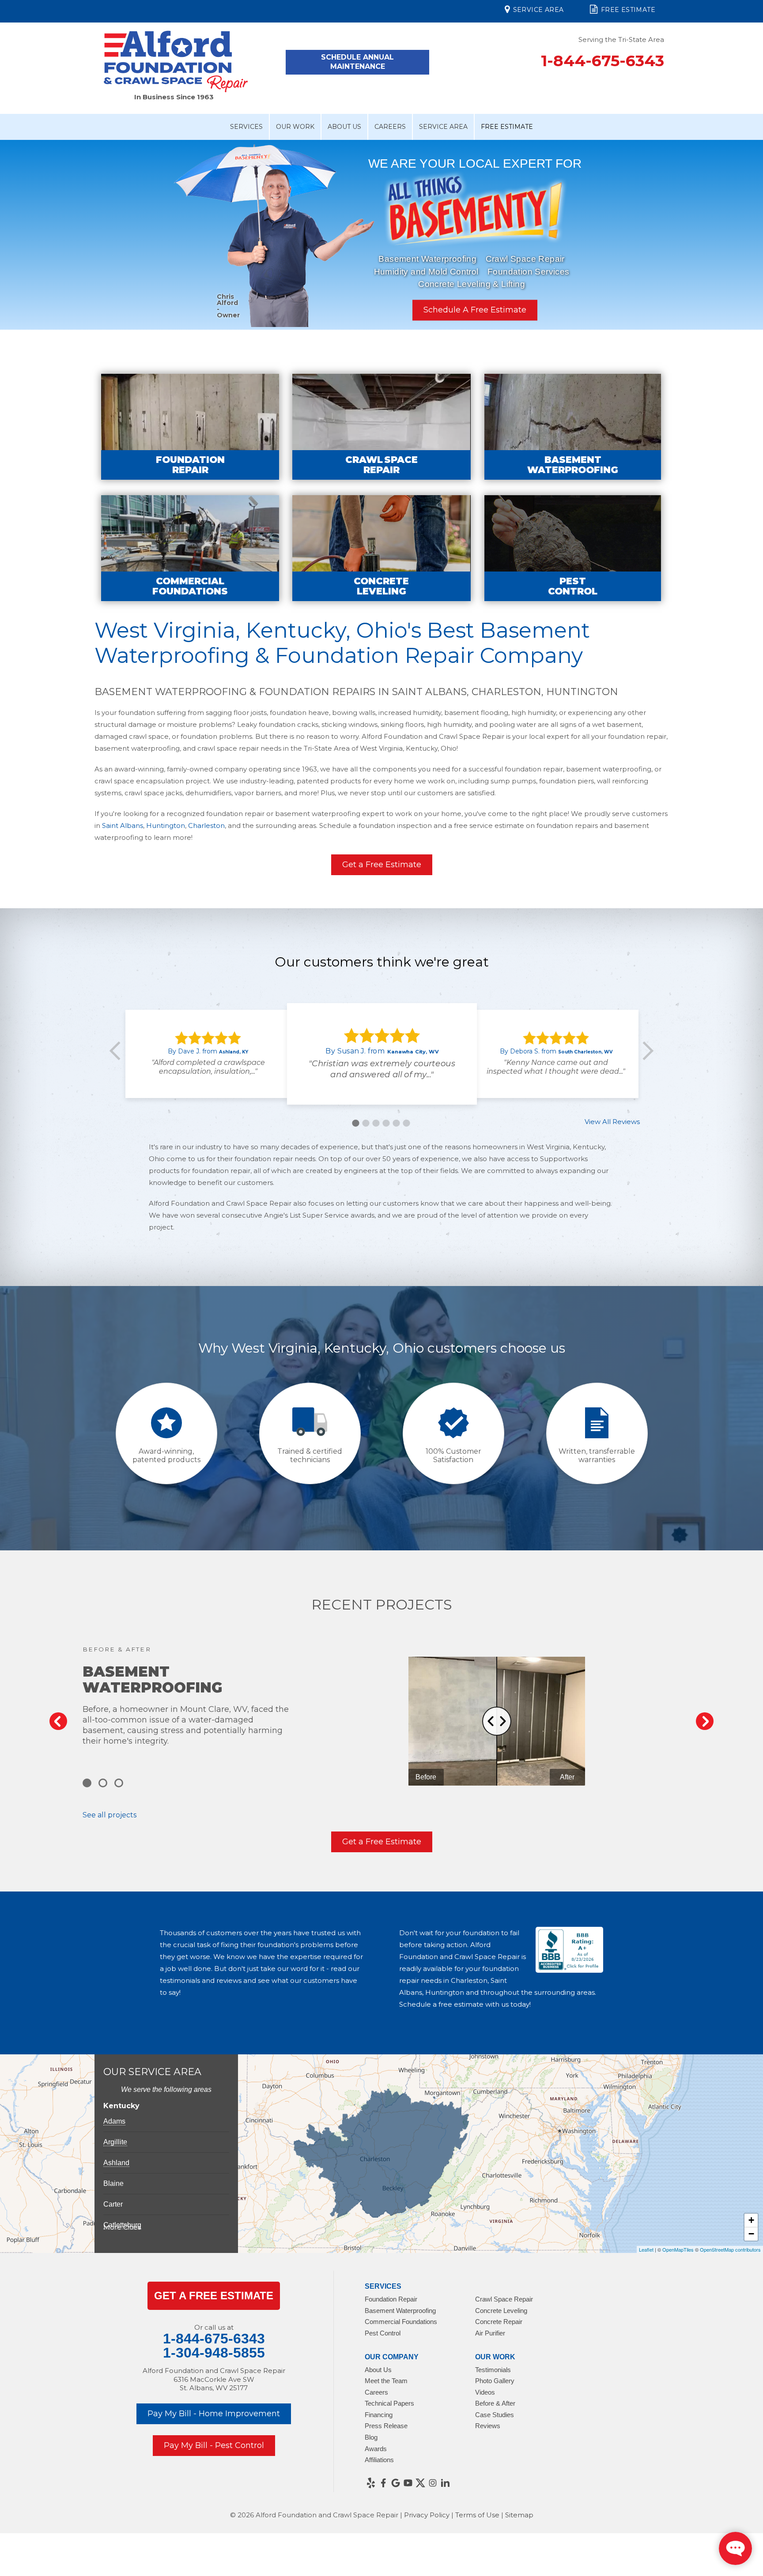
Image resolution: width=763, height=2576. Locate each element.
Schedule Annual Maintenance (357, 62)
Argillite (115, 2142)
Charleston (206, 825)
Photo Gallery (495, 2381)
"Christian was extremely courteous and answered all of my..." (382, 1069)
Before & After (495, 2403)
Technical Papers (389, 2403)
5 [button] (396, 1123)
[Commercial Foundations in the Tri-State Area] (190, 548)
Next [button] (743, 234)
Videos (485, 2392)
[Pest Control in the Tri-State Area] (573, 548)
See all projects (110, 1815)
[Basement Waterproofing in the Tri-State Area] (573, 427)
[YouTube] (408, 2483)
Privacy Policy (427, 2515)
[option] (381, 239)
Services (246, 127)
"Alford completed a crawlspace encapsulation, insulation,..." (208, 1067)
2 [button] (366, 1123)
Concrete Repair (499, 2322)
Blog (371, 2437)
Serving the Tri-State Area (621, 39)
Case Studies (495, 2415)
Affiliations (379, 2460)
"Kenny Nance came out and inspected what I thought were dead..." (556, 1067)
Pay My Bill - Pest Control (214, 2445)
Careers (390, 127)
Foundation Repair (391, 2299)
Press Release (386, 2426)
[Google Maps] (396, 2483)
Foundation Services (529, 272)
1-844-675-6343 (602, 61)
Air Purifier (490, 2333)
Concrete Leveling (501, 2311)
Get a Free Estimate (382, 865)
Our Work (295, 127)
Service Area (538, 10)
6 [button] (406, 1123)
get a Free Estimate (214, 2296)
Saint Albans (123, 825)
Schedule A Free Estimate (475, 310)
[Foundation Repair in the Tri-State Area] (190, 427)
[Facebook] (383, 2483)
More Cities (122, 2227)
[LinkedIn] (445, 2483)
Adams (114, 2121)
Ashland (116, 2163)
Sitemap (519, 2515)
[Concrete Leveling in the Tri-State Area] (381, 548)
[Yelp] (371, 2483)
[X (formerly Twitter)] (420, 2483)
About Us (344, 127)
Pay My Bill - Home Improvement (214, 2414)
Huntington (166, 825)
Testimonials (493, 2370)
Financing (379, 2415)
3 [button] (376, 1123)
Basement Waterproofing (427, 259)
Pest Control (383, 2333)
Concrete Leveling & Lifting (472, 284)
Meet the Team (386, 2381)
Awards (376, 2449)
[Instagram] (433, 2483)
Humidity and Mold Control (426, 272)
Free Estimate (628, 10)
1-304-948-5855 (214, 2353)
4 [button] (386, 1123)
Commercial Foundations (401, 2322)
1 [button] (355, 1123)
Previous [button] (20, 234)
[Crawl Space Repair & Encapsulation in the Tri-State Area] (381, 427)
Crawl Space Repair (525, 259)
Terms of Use (477, 2515)
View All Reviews (612, 1122)
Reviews (488, 2426)
